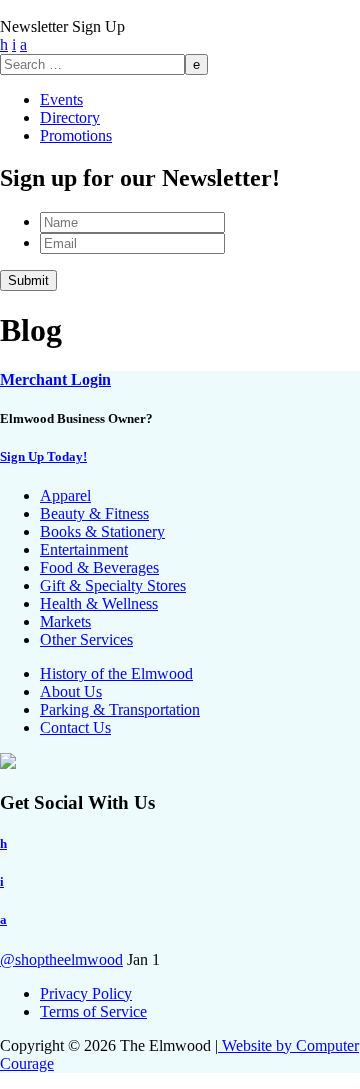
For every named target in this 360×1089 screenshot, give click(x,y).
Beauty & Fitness (94, 513)
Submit (28, 280)
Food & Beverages (99, 567)
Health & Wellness (99, 603)
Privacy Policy (86, 993)
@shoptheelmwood (61, 959)
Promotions (76, 135)
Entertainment (84, 549)
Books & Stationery (102, 531)
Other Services (86, 639)
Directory (70, 117)
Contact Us (75, 727)
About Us (71, 691)
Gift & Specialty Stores (113, 585)
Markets (65, 621)
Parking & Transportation (120, 709)
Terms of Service (93, 1011)
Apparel (65, 495)
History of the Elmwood (116, 673)
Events (61, 99)
